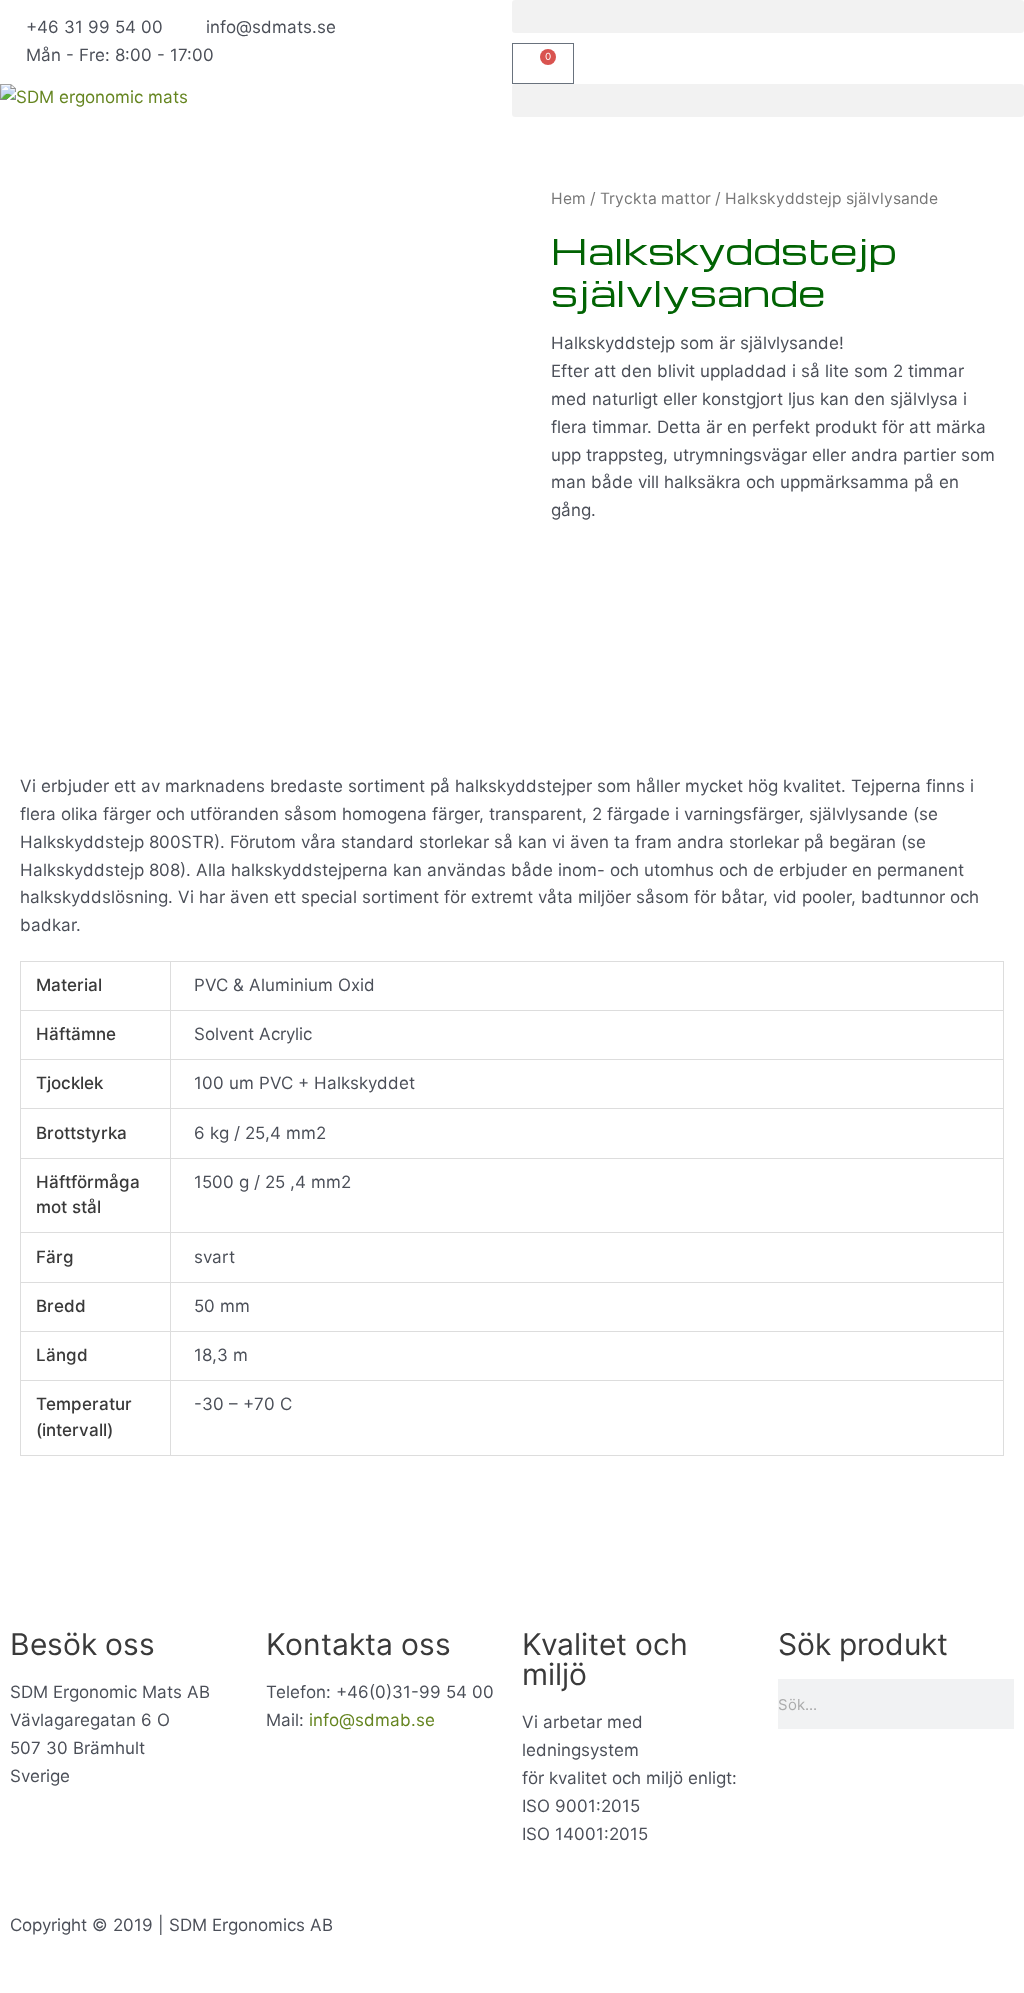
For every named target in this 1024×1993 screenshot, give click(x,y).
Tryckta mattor (655, 198)
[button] (768, 16)
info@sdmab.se (372, 1720)
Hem (568, 198)
